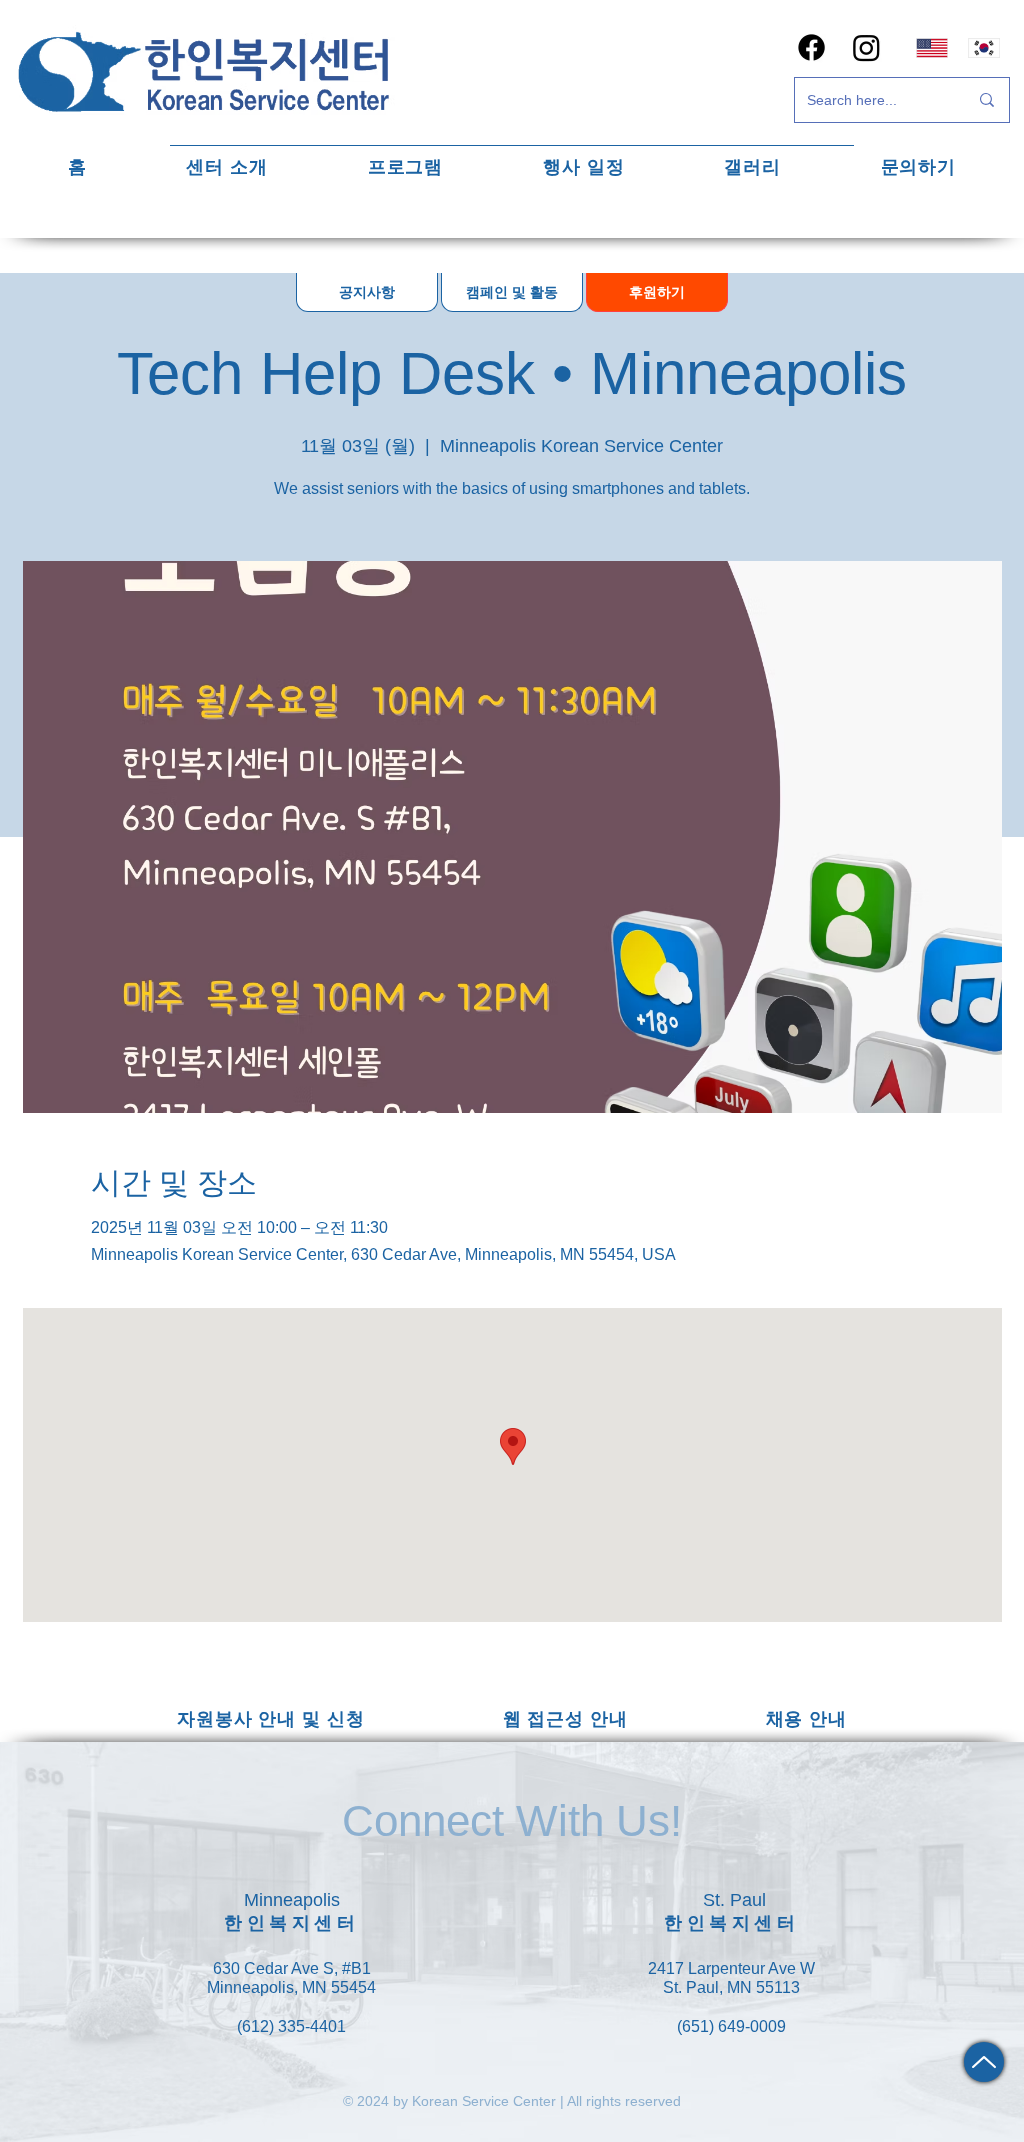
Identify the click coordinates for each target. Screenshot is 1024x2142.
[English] (932, 47)
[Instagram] (866, 47)
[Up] (984, 2062)
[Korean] (984, 47)
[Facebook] (811, 47)
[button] (227, 166)
